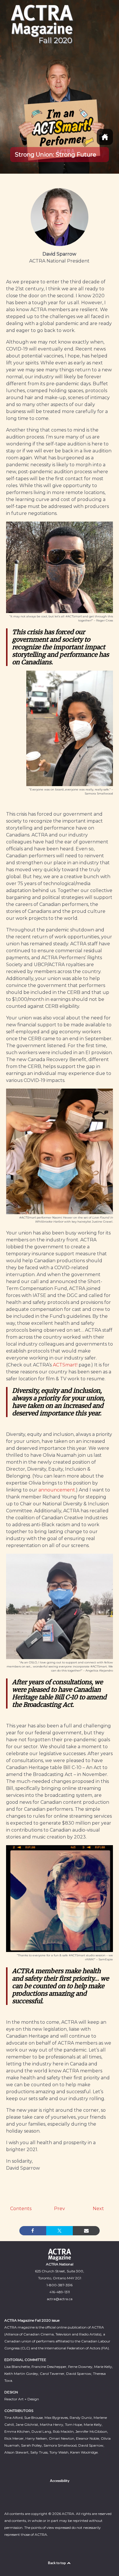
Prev (59, 2209)
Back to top (57, 2563)
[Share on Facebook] (33, 2231)
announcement (57, 1490)
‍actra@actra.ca (60, 2299)
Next (98, 2209)
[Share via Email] (86, 2231)
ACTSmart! (65, 1365)
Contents (21, 2209)
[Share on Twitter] (60, 2231)
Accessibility (60, 2481)
